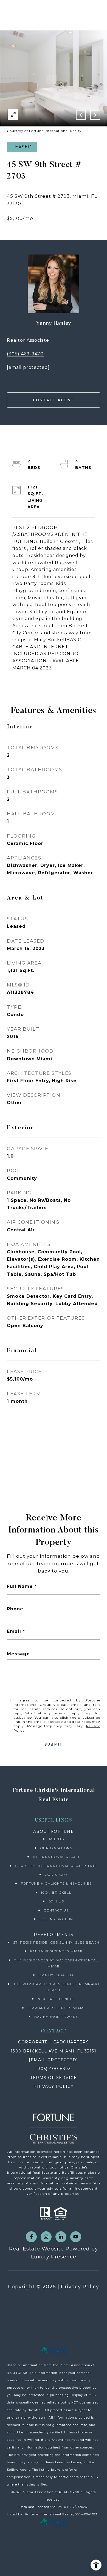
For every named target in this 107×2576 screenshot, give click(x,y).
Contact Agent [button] (54, 400)
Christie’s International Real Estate (56, 1866)
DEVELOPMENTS (54, 1935)
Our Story (56, 1875)
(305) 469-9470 (25, 354)
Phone (15, 1609)
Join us (56, 1901)
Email (14, 1631)
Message (18, 1654)
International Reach (56, 1857)
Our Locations (56, 1848)
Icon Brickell (56, 1892)
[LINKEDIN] (61, 2237)
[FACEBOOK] (31, 2237)
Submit (54, 1744)
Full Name (20, 1586)
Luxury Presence (54, 2257)
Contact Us (56, 1910)
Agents (56, 1839)
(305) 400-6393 (54, 2069)
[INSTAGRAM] (46, 2237)
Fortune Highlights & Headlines (56, 1883)
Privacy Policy (80, 2287)
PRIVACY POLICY (54, 2086)
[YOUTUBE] (76, 2237)
